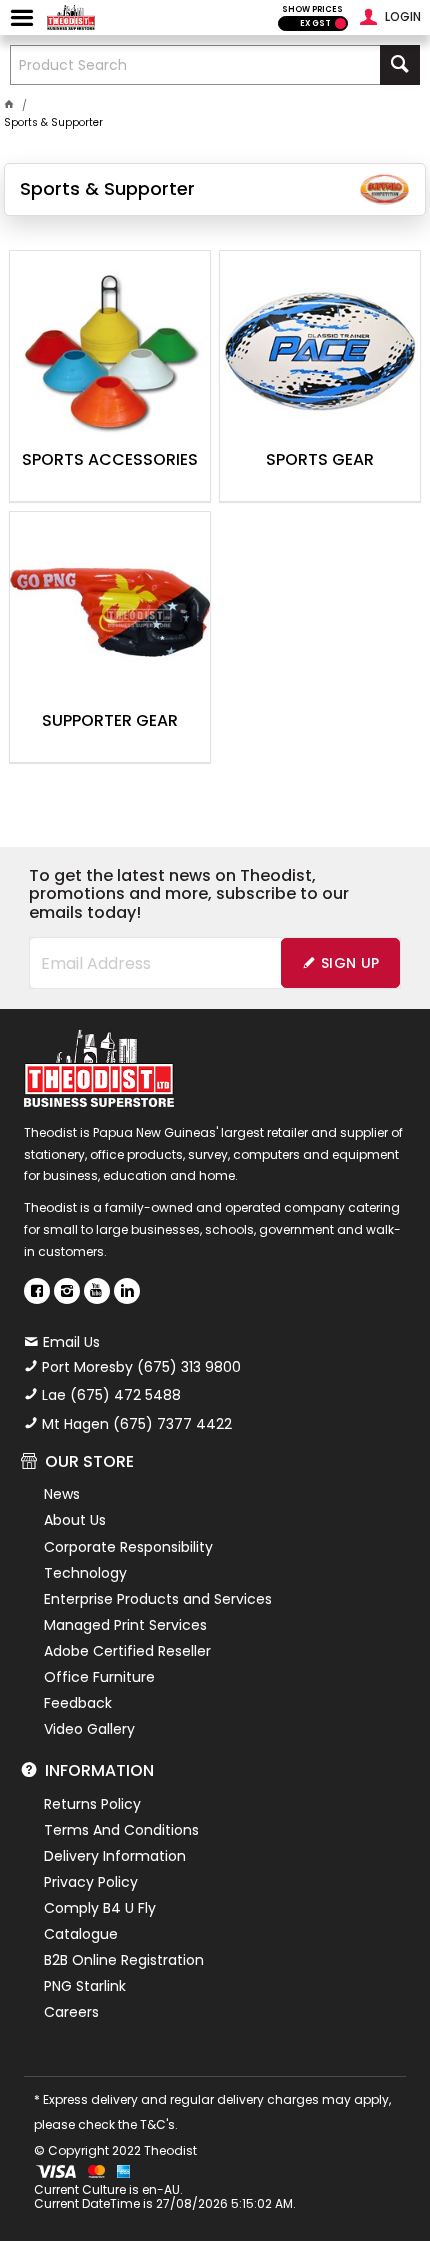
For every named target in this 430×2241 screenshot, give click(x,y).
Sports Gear (320, 461)
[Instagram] (67, 1291)
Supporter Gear (110, 722)
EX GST (315, 23)
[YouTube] (97, 1291)
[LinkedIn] (127, 1291)
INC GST (340, 23)
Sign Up (350, 963)
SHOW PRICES (312, 9)
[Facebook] (37, 1291)
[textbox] (195, 65)
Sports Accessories (110, 461)
